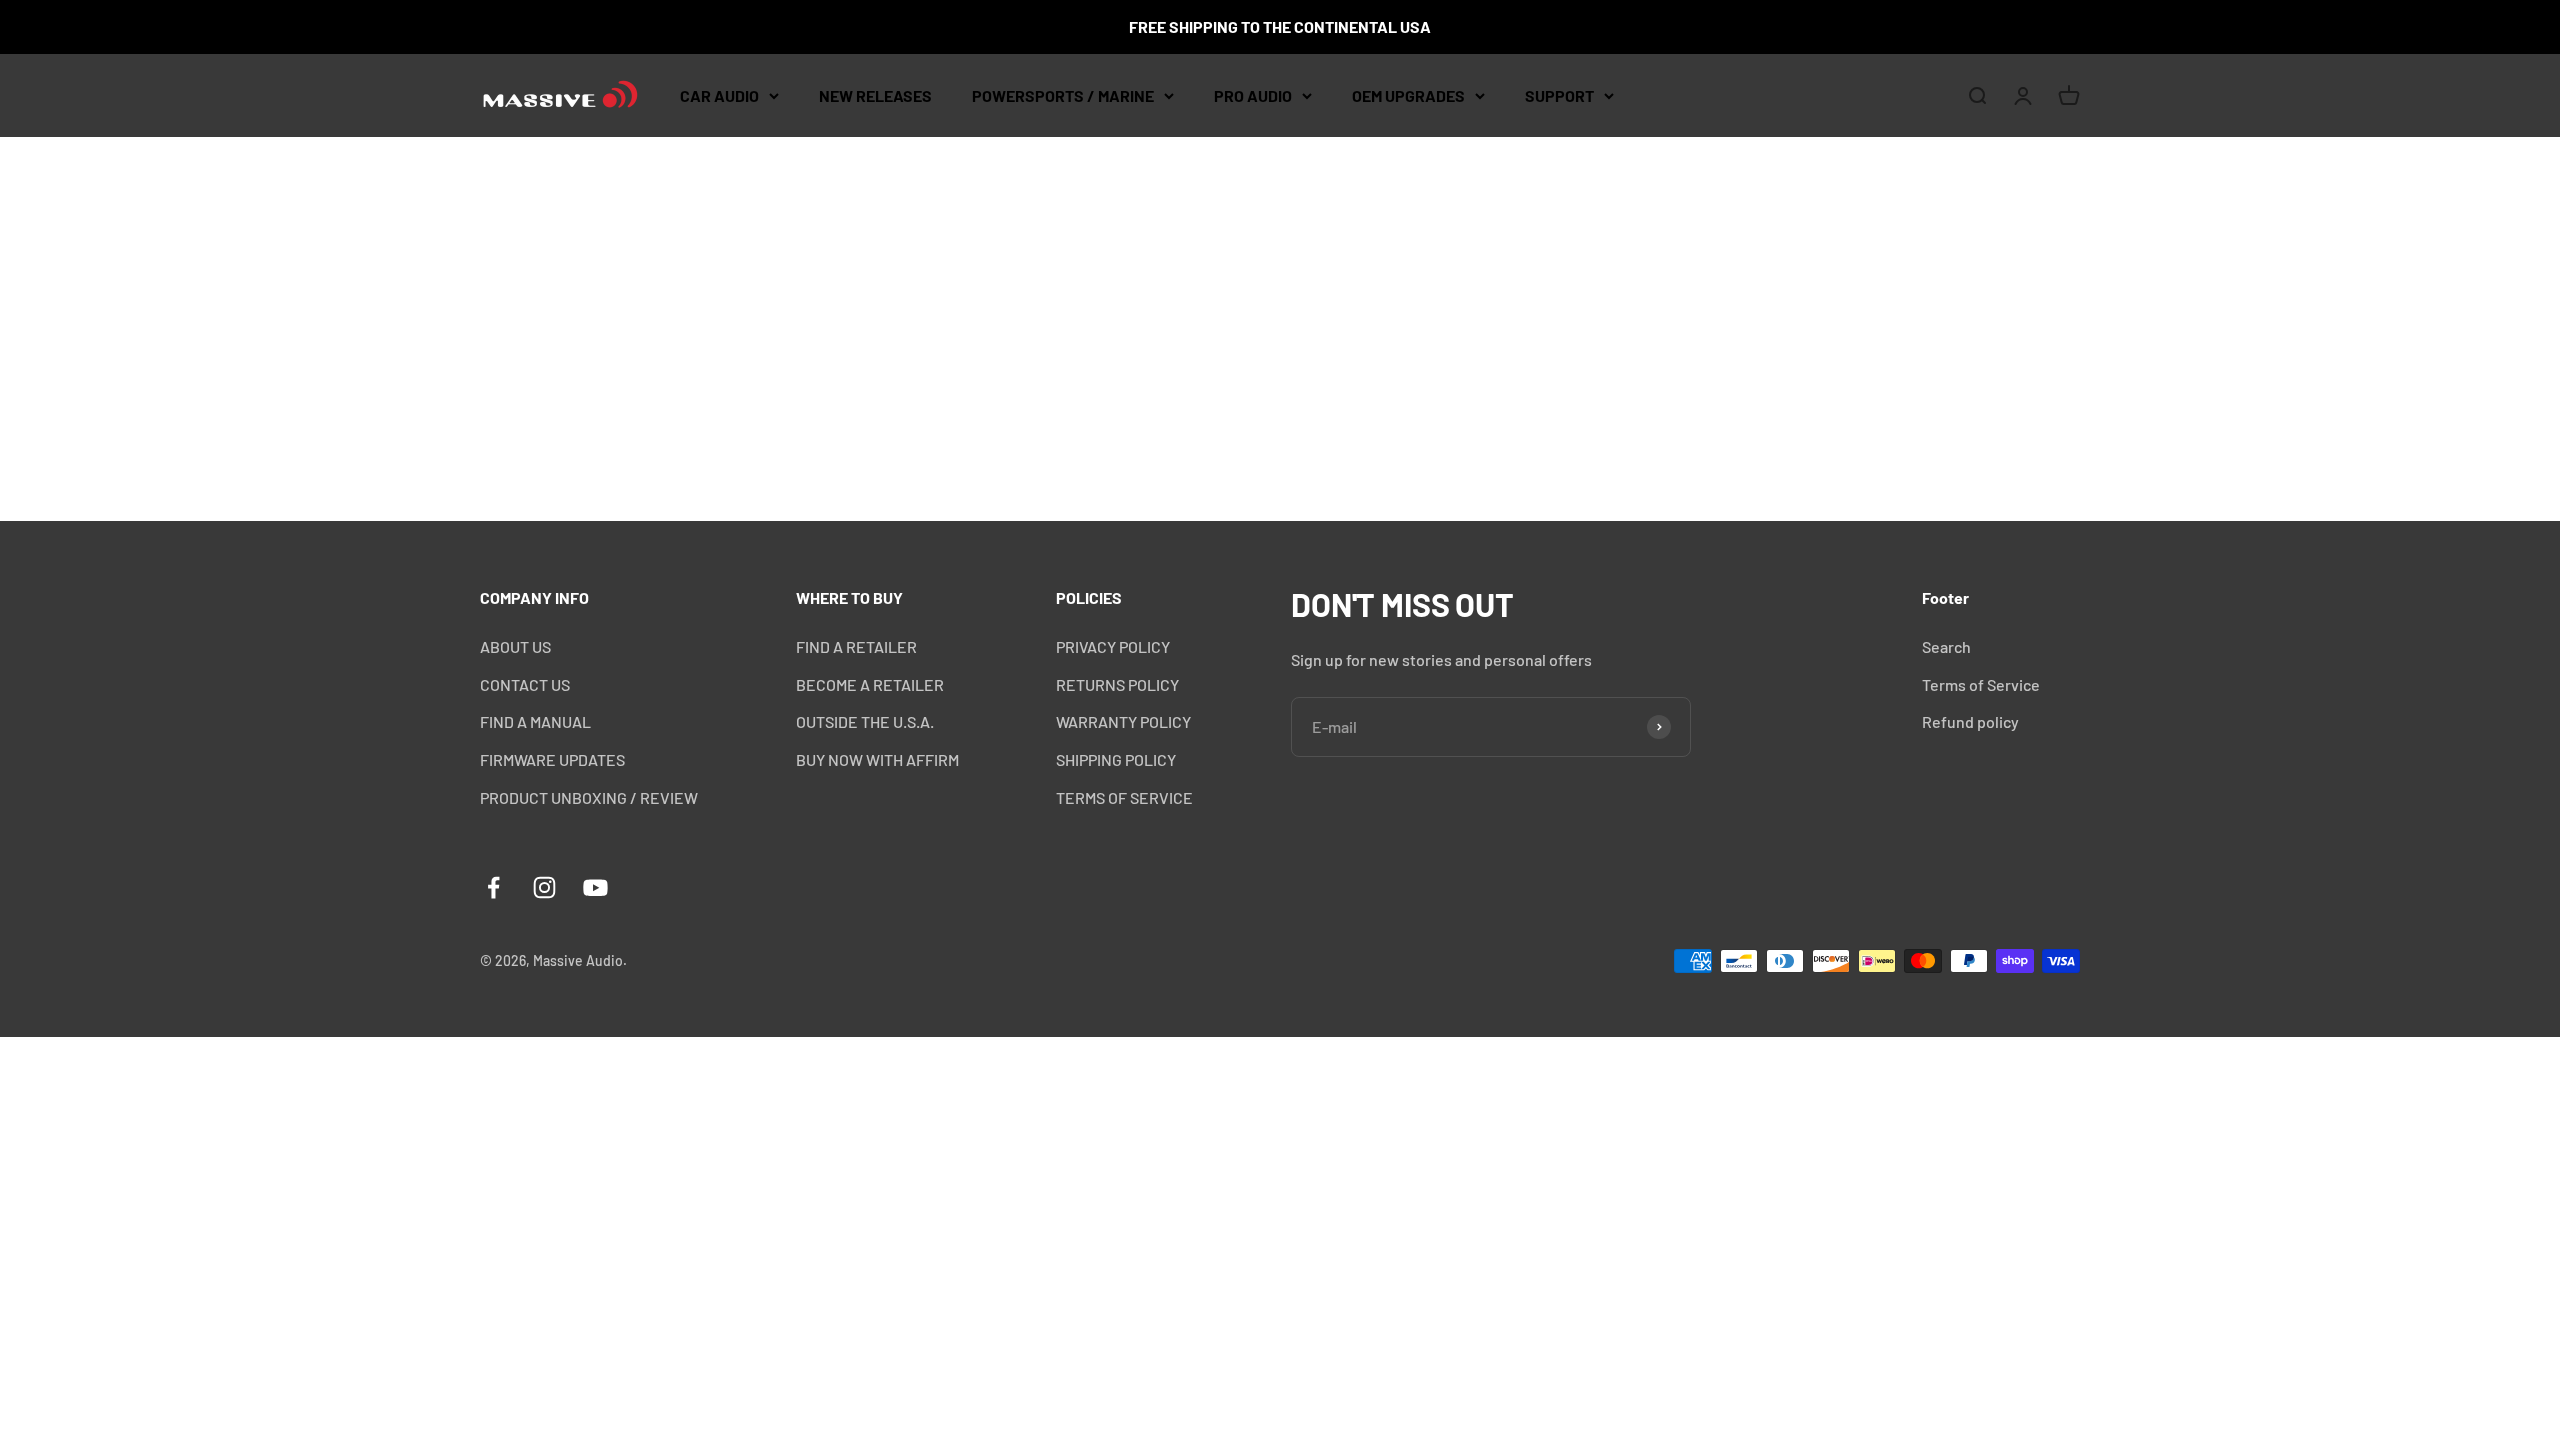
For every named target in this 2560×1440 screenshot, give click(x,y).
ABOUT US (515, 646)
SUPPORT (1559, 95)
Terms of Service (1981, 684)
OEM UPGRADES (1408, 95)
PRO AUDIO (1253, 95)
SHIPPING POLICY (1116, 759)
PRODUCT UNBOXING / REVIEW (589, 797)
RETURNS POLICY (1117, 684)
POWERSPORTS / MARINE (1063, 95)
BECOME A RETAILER (870, 684)
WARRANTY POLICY (1123, 721)
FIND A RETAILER (856, 646)
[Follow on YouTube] (595, 887)
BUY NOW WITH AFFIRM (877, 759)
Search (1946, 646)
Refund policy (1970, 721)
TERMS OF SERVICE (1124, 797)
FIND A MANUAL (535, 721)
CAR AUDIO (719, 95)
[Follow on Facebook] (493, 887)
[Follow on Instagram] (544, 887)
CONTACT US (525, 684)
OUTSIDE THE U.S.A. (865, 721)
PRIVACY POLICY (1113, 646)
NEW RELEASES (875, 95)
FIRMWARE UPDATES (552, 759)
